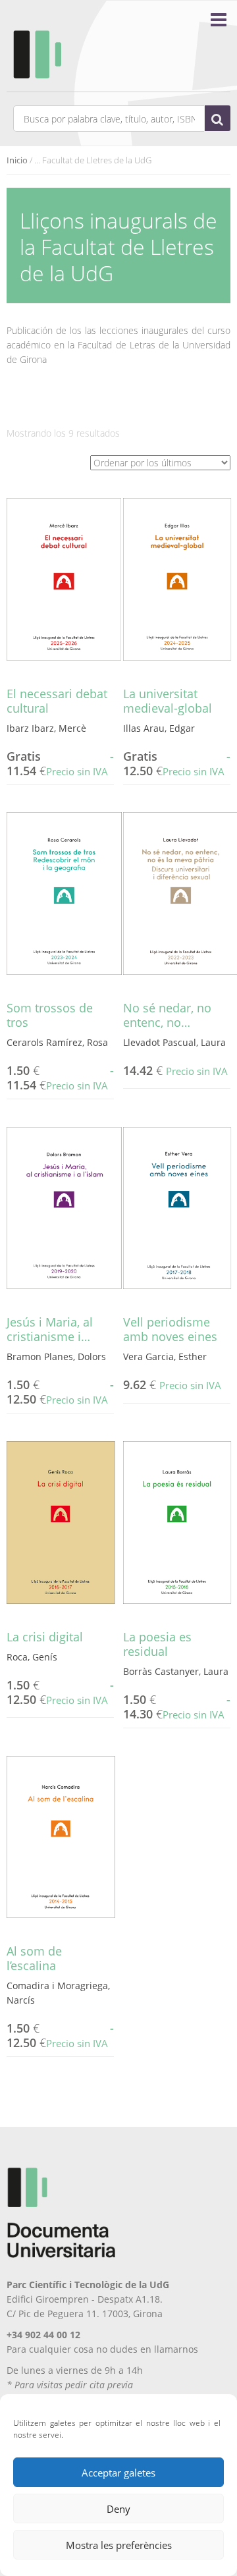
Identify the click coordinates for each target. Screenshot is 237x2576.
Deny (118, 2509)
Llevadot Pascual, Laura (174, 1042)
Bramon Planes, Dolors (56, 1357)
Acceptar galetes (118, 2473)
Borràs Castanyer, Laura (176, 1671)
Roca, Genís (32, 1657)
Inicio (17, 160)
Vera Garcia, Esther (165, 1357)
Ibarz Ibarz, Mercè (46, 728)
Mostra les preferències (119, 2545)
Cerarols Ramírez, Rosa (57, 1042)
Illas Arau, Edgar (159, 728)
